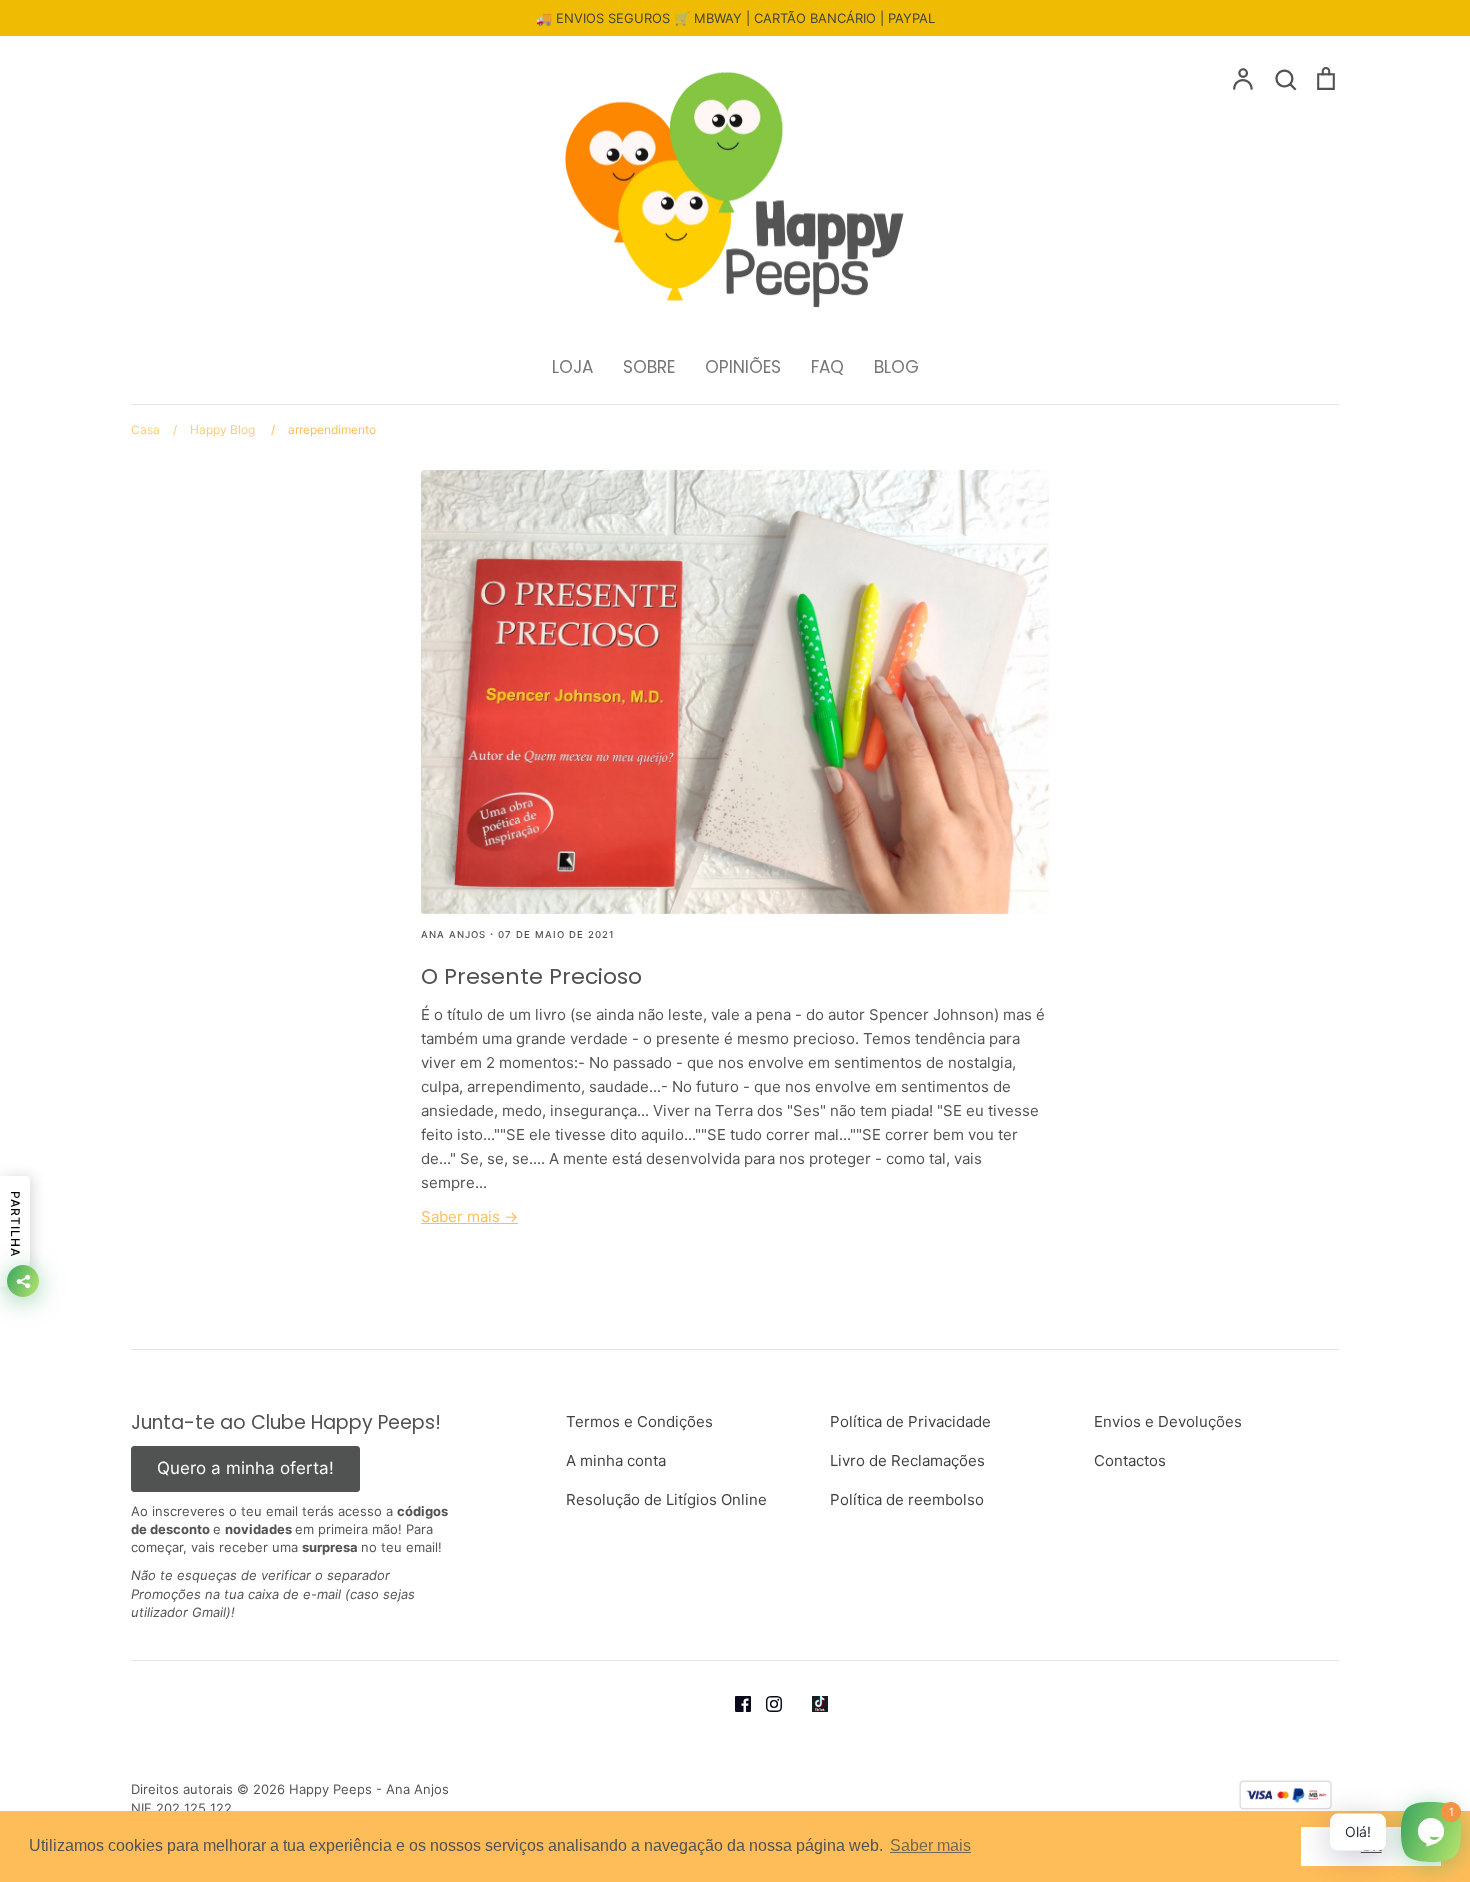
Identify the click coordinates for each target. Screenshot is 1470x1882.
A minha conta (616, 1460)
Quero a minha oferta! (245, 1468)
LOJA (572, 367)
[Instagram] (781, 1702)
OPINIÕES (743, 367)
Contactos (1130, 1460)
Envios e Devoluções (1168, 1421)
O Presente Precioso (531, 976)
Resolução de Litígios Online (666, 1499)
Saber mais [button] (930, 1845)
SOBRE (649, 367)
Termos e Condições (639, 1421)
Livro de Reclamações (907, 1460)
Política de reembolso (907, 1499)
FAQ (827, 367)
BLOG (896, 367)
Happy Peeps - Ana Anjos (369, 1789)
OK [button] (1371, 1846)
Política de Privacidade (910, 1421)
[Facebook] (750, 1702)
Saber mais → (469, 1216)
